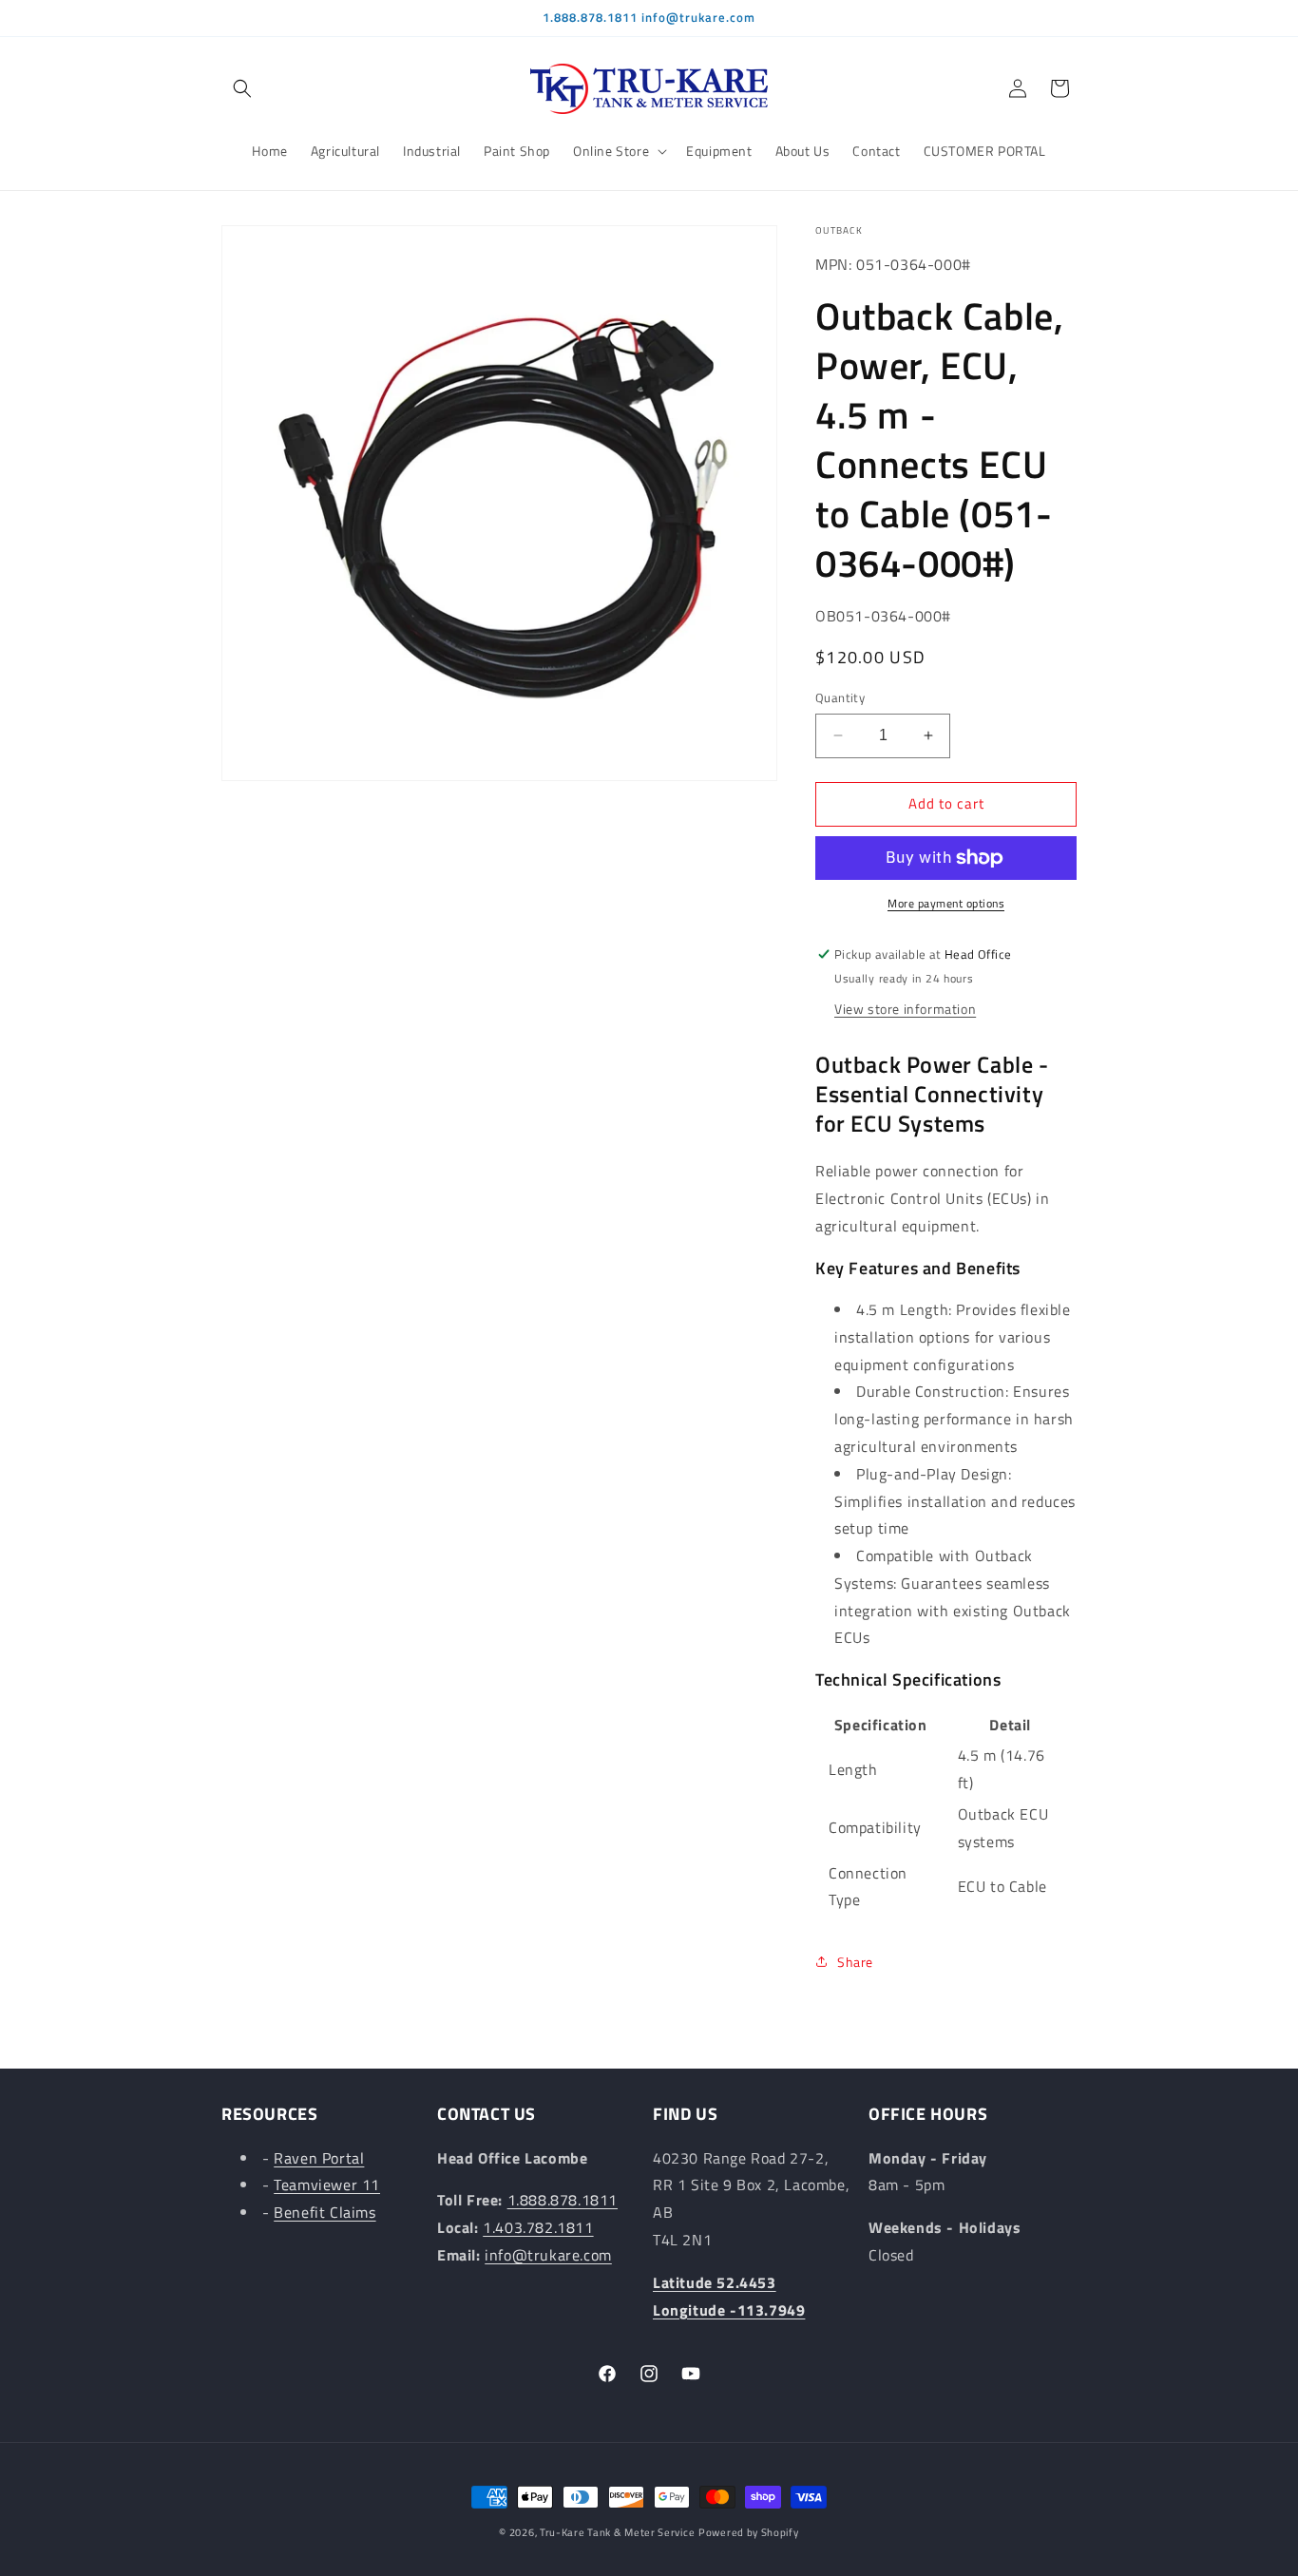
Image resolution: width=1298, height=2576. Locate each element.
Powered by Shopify (749, 2532)
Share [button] (855, 1962)
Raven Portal (319, 2158)
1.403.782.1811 (538, 2227)
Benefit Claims (324, 2212)
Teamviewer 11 (327, 2185)
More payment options (946, 904)
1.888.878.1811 (563, 2201)
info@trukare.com (548, 2255)
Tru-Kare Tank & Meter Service (617, 2532)
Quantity (840, 698)
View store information (905, 1009)
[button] (242, 88)
